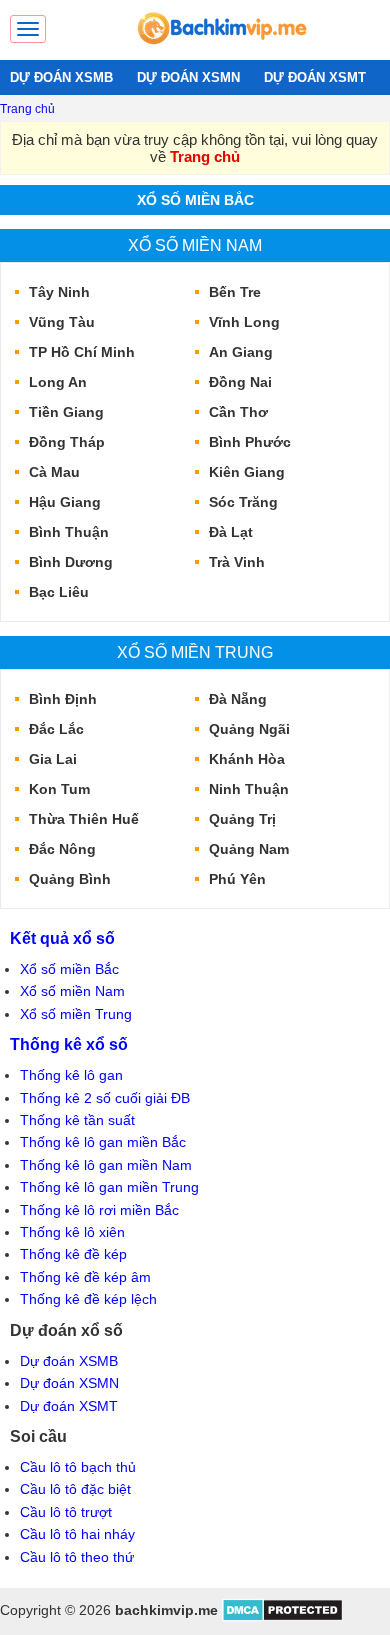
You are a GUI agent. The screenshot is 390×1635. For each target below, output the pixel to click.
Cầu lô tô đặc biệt (75, 1489)
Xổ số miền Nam (195, 245)
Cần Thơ (238, 412)
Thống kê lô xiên (72, 1232)
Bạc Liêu (59, 592)
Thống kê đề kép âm (85, 1277)
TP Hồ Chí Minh (82, 352)
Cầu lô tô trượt (66, 1512)
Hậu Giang (65, 502)
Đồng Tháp (67, 442)
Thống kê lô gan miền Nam (106, 1165)
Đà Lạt (231, 532)
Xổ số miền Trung (195, 652)
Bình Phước (250, 442)
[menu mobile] (28, 29)
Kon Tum (59, 789)
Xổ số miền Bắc (195, 200)
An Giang (241, 352)
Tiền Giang (66, 412)
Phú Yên (237, 879)
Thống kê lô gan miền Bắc (103, 1142)
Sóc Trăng (243, 502)
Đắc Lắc (56, 729)
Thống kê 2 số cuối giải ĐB (105, 1098)
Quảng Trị (242, 819)
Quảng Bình (70, 879)
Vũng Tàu (62, 322)
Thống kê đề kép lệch (88, 1299)
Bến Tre (235, 292)
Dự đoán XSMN (69, 1383)
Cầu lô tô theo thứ (77, 1557)
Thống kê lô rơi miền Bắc (99, 1210)
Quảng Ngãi (249, 729)
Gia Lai (53, 759)
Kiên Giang (247, 472)
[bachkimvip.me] (221, 50)
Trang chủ (27, 109)
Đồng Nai (240, 382)
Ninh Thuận (249, 789)
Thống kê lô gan (71, 1075)
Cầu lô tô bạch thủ (78, 1467)
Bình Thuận (69, 532)
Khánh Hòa (247, 759)
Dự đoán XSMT (69, 1406)
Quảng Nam (249, 849)
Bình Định (63, 699)
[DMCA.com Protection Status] (282, 1617)
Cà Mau (54, 472)
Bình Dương (71, 562)
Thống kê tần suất (77, 1120)
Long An (58, 382)
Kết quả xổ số (62, 938)
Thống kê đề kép (73, 1254)
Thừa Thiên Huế (84, 819)
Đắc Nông (62, 849)
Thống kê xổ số (69, 1044)
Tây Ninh (59, 292)
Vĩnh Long (244, 322)
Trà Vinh (237, 562)
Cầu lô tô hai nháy (77, 1534)
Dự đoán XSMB (69, 1361)
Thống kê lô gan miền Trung (109, 1187)
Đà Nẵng (238, 699)
